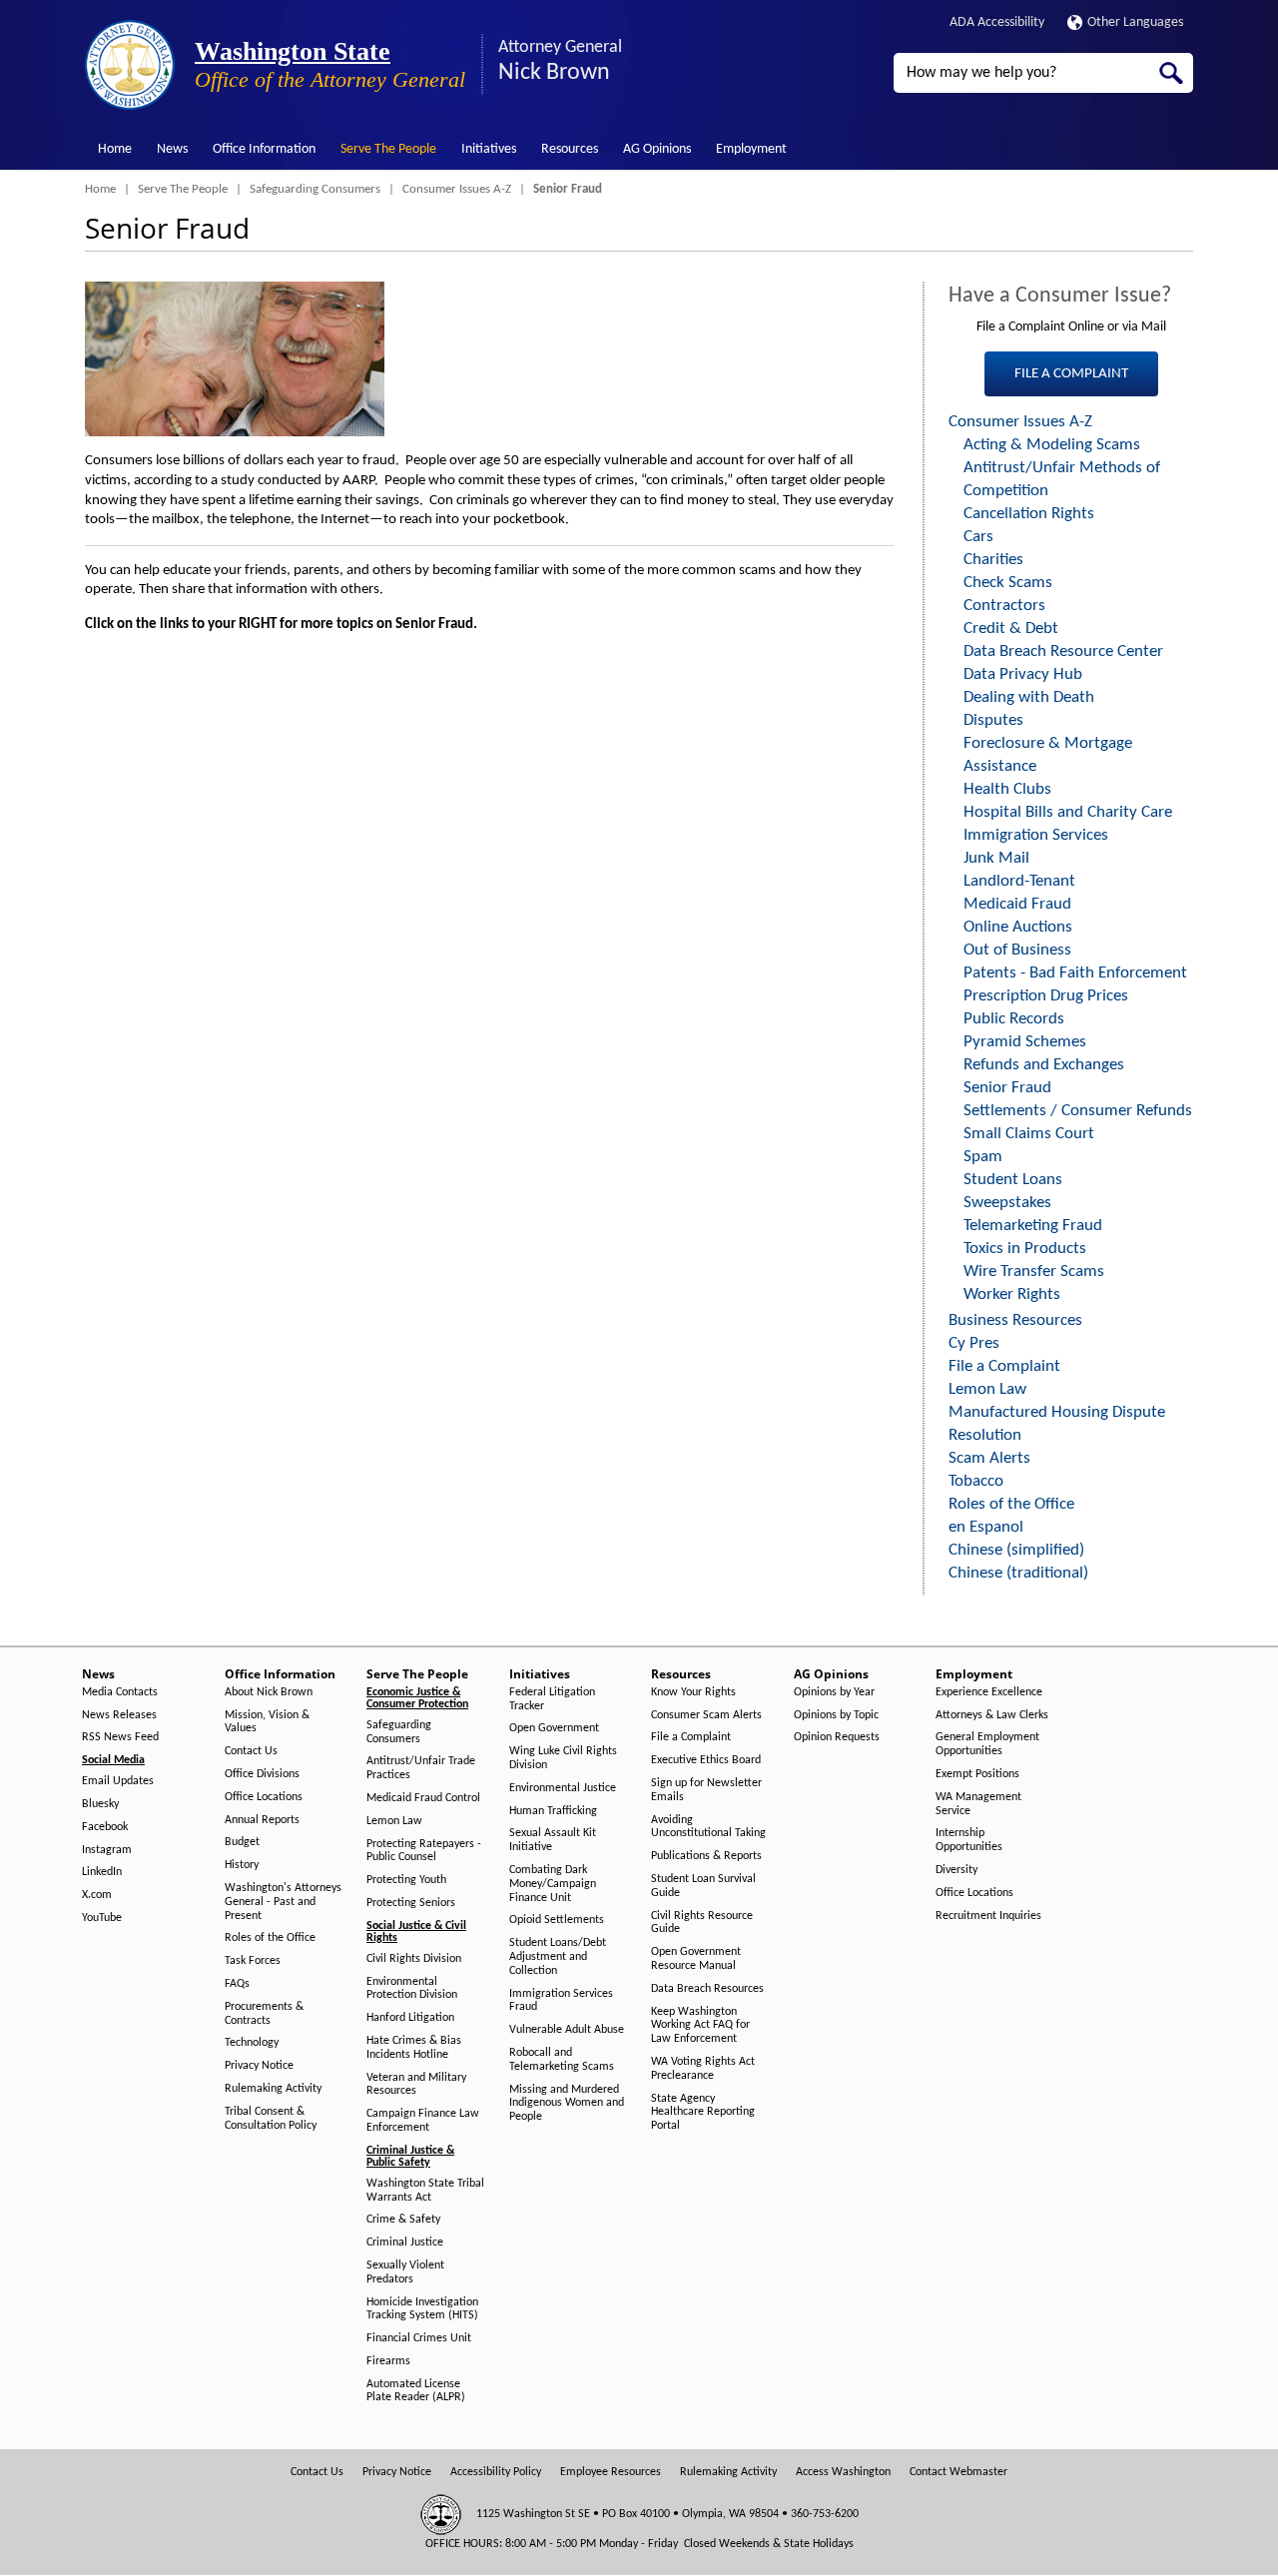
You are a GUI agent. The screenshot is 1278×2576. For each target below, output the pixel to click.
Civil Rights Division (414, 1959)
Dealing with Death (1029, 697)
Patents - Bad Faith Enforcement (1075, 973)
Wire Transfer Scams (1034, 1272)
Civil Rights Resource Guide (702, 1923)
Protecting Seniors (411, 1903)
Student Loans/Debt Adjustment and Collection (558, 1957)
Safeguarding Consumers (315, 189)
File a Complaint (1004, 1366)
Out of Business (1017, 950)
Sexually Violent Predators (405, 2272)
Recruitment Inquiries (988, 1916)
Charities (993, 560)
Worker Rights (1012, 1294)
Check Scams (1008, 583)
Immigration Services (1036, 835)
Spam (983, 1157)
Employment (751, 149)
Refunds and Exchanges (1044, 1065)
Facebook (105, 1827)
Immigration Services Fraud (561, 2001)
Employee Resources (611, 2472)
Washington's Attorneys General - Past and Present (283, 1902)
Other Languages (1135, 22)
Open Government (554, 1728)
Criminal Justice (405, 2243)
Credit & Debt (1011, 629)
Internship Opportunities (969, 1840)
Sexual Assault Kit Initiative (553, 1840)
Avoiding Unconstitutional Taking (708, 1827)
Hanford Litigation (410, 2018)
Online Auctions (1018, 927)
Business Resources (1015, 1320)
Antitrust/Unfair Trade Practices (421, 1768)
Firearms (388, 2361)
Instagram (107, 1850)
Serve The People (388, 149)
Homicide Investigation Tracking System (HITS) (422, 2309)
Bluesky (100, 1804)
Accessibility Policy (496, 2472)
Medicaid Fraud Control (423, 1798)
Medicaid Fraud (1017, 904)
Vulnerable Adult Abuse (567, 2030)
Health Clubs (1007, 789)
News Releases (119, 1715)
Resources (570, 149)
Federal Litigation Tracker (552, 1699)
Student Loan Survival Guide (703, 1886)
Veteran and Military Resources (416, 2085)
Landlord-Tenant (1019, 881)
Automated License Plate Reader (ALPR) (416, 2391)
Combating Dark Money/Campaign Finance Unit (553, 1884)
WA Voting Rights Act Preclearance (703, 2069)
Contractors (1004, 606)
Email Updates (118, 1781)
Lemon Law (987, 1389)
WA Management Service (978, 1804)
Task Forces (253, 1961)
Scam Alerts (989, 1458)
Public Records (1014, 1019)
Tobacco (976, 1481)
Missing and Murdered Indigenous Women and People (567, 2104)
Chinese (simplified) (1016, 1550)
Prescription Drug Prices (1046, 996)
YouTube (102, 1918)
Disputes (993, 720)
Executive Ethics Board (706, 1760)
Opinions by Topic (836, 1715)
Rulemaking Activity (273, 2089)
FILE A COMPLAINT (1071, 374)
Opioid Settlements (557, 1920)
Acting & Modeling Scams (1052, 445)
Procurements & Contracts (264, 2014)
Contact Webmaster (958, 2472)
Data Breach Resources (707, 1989)
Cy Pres (974, 1343)
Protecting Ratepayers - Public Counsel (424, 1851)
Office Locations (264, 1797)
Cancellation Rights (1029, 514)
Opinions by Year (834, 1692)
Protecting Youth (406, 1880)
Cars (978, 537)
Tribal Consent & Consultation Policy (271, 2119)
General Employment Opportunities (987, 1744)
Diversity (957, 1870)
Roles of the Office (1011, 1504)
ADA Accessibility (997, 22)
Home (115, 149)
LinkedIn (102, 1872)
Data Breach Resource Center (1063, 651)
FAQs (237, 1984)
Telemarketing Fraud (1033, 1226)
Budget (242, 1842)
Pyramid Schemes (1025, 1042)
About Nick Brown (269, 1692)
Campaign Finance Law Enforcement (423, 2121)
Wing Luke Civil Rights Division (563, 1758)
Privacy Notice (259, 2066)
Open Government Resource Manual (696, 1959)
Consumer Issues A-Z (457, 189)
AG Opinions (657, 149)
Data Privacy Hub (1023, 674)
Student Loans (1013, 1180)
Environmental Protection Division (412, 1989)
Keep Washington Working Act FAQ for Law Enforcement (700, 2026)
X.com (97, 1895)
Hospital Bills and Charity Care (1068, 812)
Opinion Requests (837, 1737)
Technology (252, 2043)
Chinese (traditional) (1018, 1573)
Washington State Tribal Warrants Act (425, 2191)
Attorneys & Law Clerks (992, 1715)
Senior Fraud (1007, 1088)
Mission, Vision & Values (267, 1722)
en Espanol (986, 1527)
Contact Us (251, 1751)
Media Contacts (120, 1692)
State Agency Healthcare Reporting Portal (703, 2113)
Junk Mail (996, 858)
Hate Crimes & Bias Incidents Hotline (414, 2048)
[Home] (130, 65)
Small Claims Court (1029, 1134)
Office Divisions (262, 1774)
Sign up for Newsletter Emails (706, 1790)
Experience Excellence (989, 1692)
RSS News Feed (120, 1737)
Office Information (264, 149)
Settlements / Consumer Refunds (1078, 1111)
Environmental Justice (563, 1788)
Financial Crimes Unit (419, 2338)
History (242, 1865)
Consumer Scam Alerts (706, 1715)
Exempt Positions (977, 1774)
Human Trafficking (553, 1811)
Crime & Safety (403, 2220)
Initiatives (489, 149)
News (172, 149)
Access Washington (843, 2472)
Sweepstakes (1007, 1203)
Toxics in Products (1025, 1249)
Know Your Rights (693, 1692)
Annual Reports (262, 1820)
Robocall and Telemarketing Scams (562, 2060)
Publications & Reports (706, 1856)
